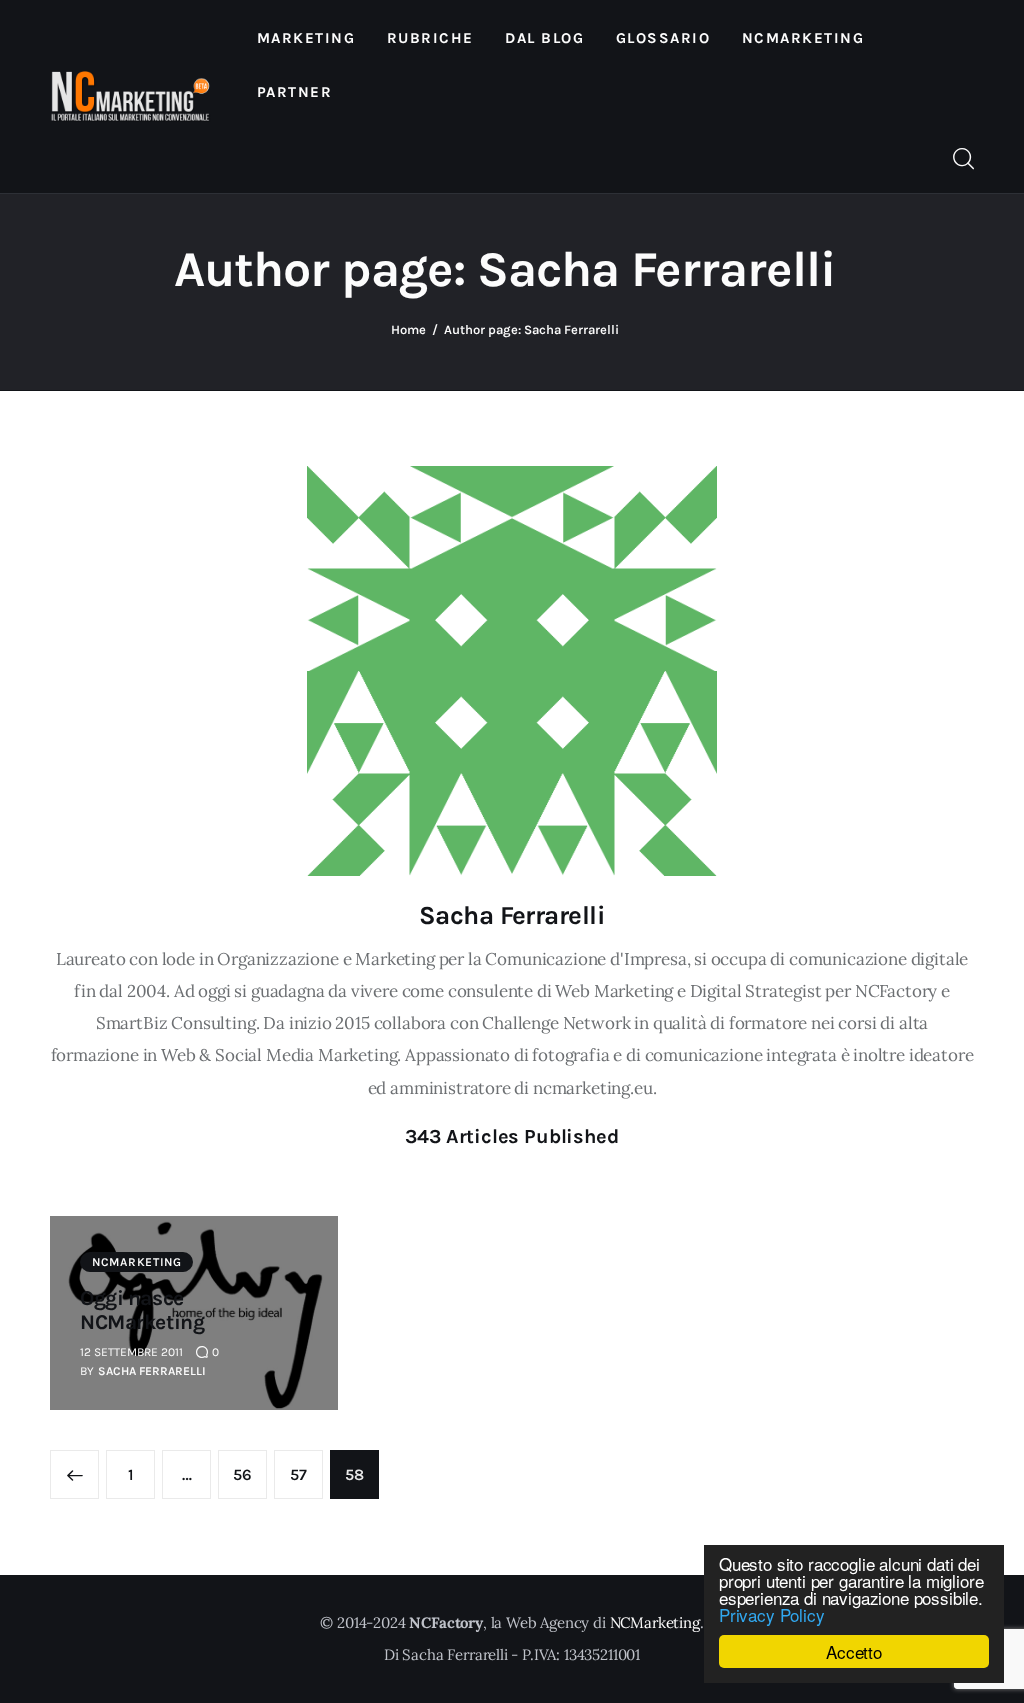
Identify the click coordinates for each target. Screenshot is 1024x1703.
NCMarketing (137, 1262)
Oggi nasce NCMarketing (142, 1310)
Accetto (854, 1651)
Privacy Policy (772, 1614)
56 (250, 1474)
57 (306, 1474)
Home (408, 329)
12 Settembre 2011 (131, 1352)
